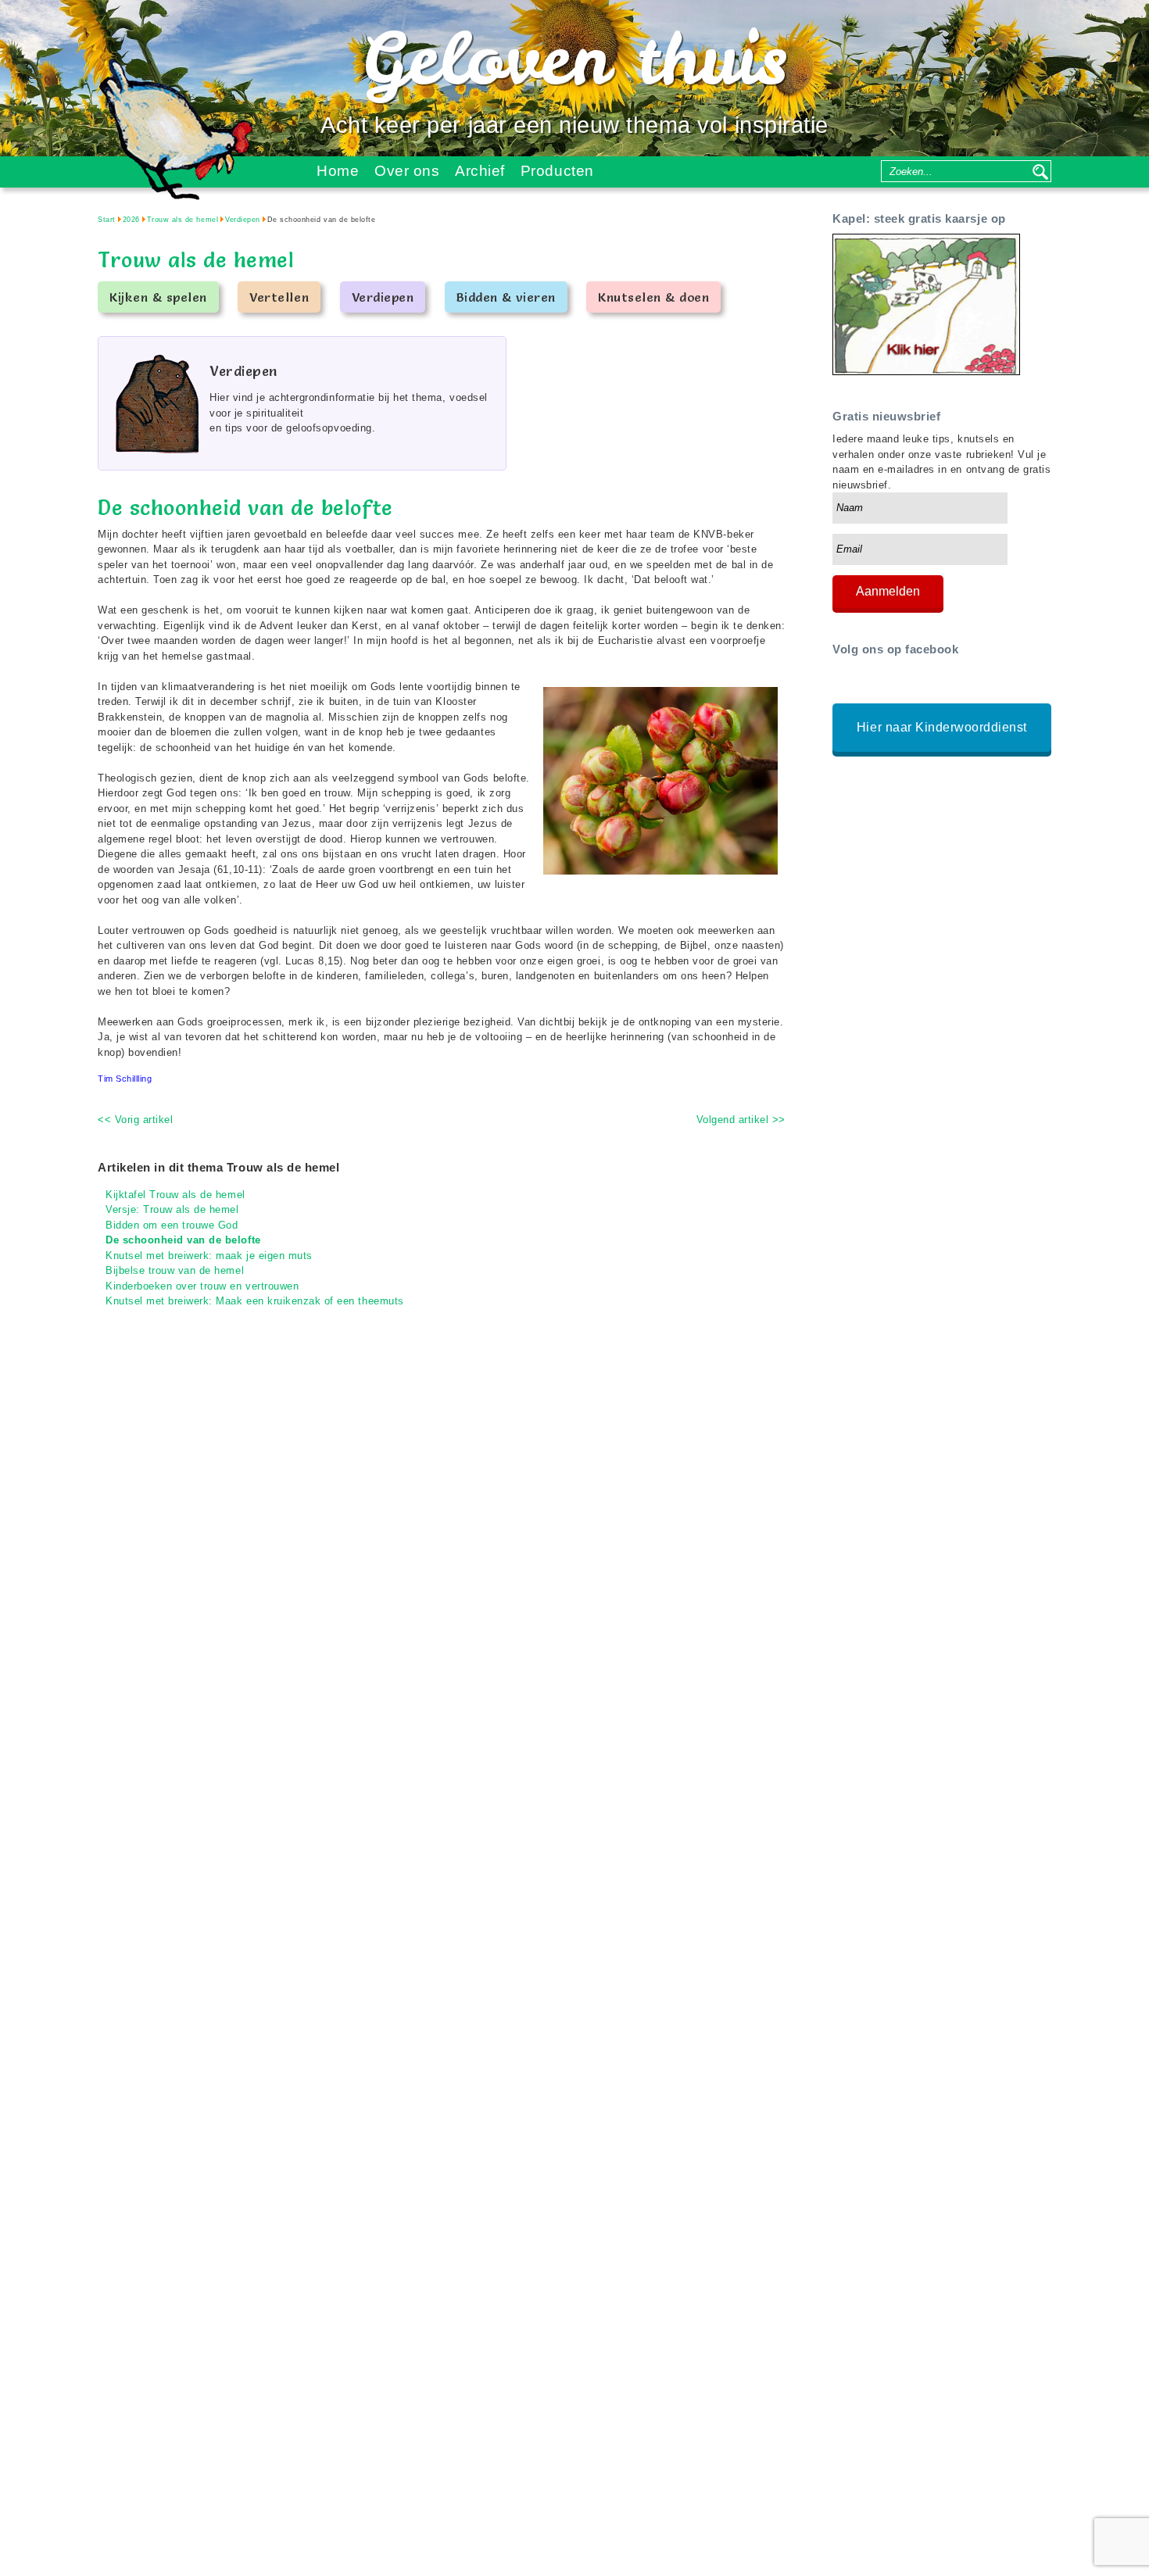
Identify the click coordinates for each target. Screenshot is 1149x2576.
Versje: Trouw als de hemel (172, 1209)
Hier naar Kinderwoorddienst (942, 727)
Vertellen (279, 297)
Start (107, 220)
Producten (557, 171)
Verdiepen (243, 220)
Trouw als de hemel (183, 220)
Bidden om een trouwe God (172, 1225)
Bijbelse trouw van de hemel (175, 1270)
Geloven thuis (575, 58)
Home (338, 171)
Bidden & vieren (506, 297)
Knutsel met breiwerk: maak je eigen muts (209, 1256)
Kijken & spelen (158, 297)
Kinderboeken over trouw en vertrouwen (202, 1286)
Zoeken (1040, 171)
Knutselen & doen (653, 297)
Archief (480, 171)
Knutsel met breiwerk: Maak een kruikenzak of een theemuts (255, 1301)
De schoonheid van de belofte (183, 1240)
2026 (131, 220)
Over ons (407, 171)
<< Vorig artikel (135, 1120)
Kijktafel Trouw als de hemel (175, 1195)
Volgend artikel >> (741, 1120)
